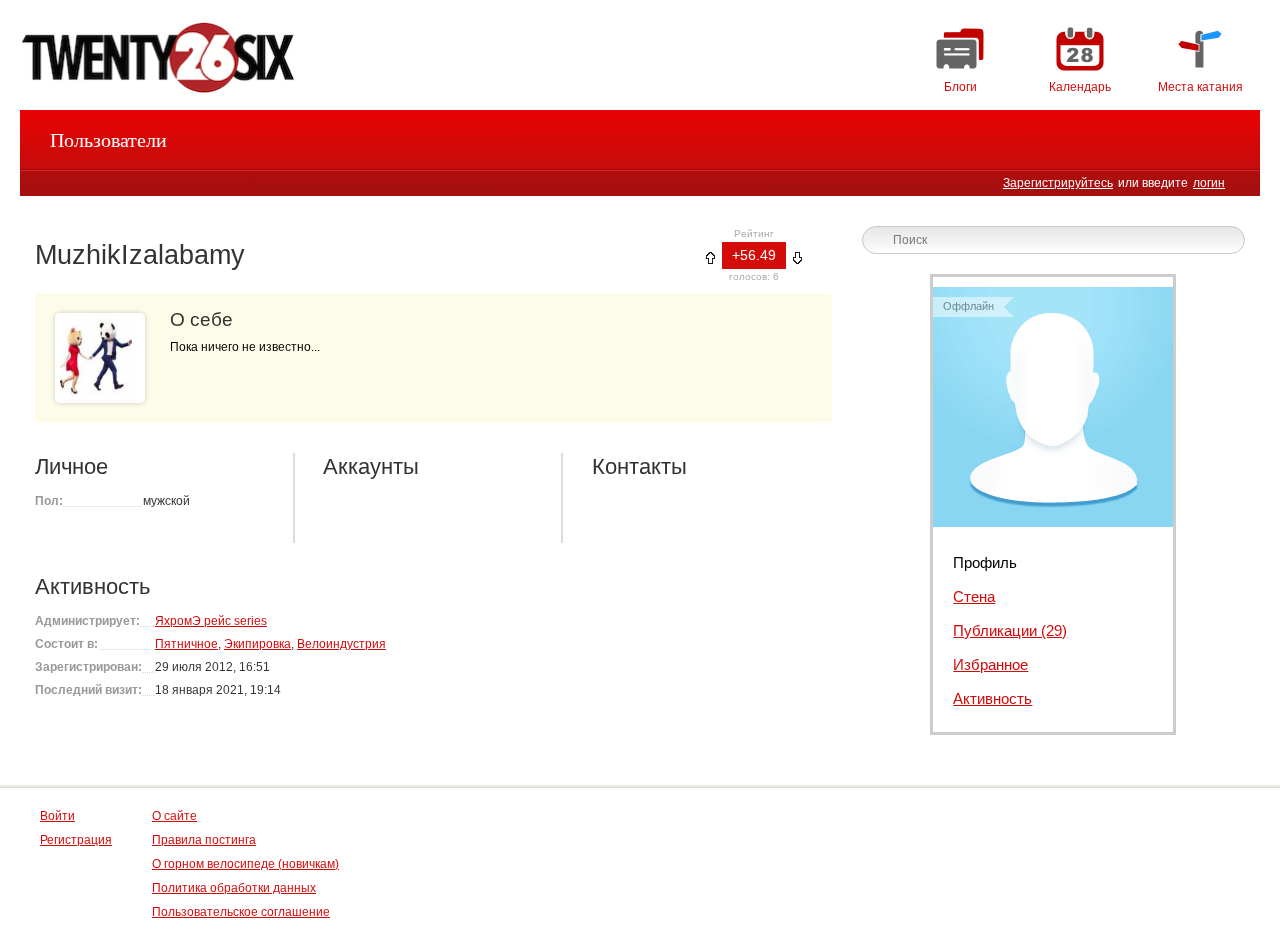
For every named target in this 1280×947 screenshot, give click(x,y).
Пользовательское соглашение (241, 912)
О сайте (174, 816)
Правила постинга (204, 840)
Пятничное (186, 644)
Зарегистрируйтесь (1058, 183)
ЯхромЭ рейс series (211, 621)
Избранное (990, 664)
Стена (974, 596)
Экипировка (257, 644)
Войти (57, 816)
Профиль (985, 562)
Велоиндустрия (341, 644)
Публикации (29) (1010, 630)
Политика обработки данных (234, 888)
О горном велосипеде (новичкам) (245, 864)
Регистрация (76, 840)
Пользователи (108, 140)
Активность (992, 698)
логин (1209, 183)
